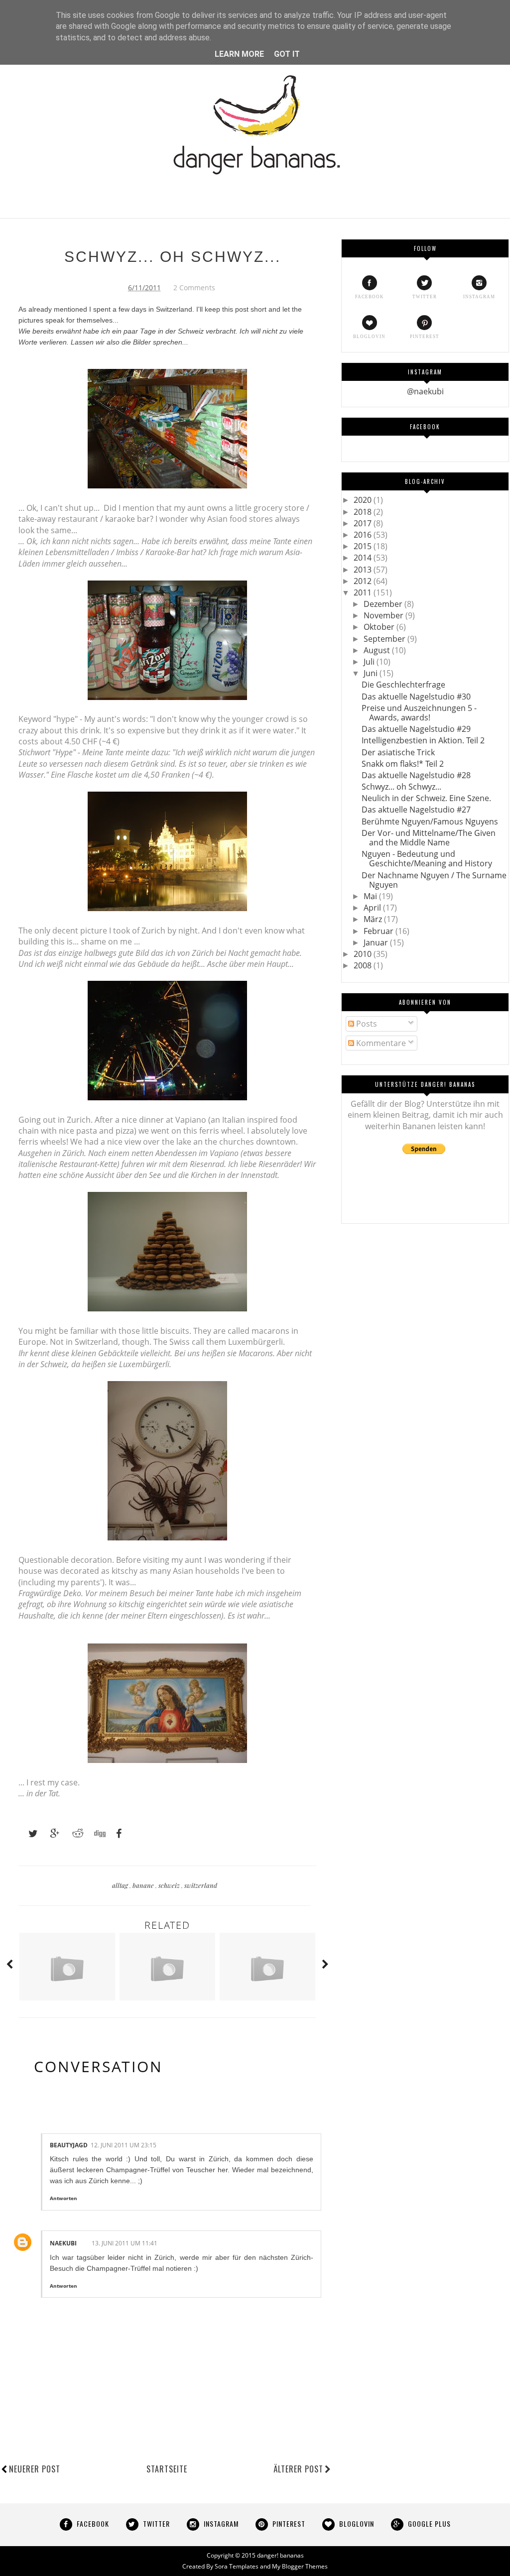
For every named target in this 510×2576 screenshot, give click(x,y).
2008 (364, 965)
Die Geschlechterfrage (403, 685)
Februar (380, 931)
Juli (370, 662)
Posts (366, 1024)
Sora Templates (237, 2566)
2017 (364, 523)
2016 (364, 535)
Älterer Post (298, 2469)
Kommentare (380, 1043)
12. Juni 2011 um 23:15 (124, 2145)
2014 (364, 558)
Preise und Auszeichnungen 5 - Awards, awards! (419, 713)
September (385, 639)
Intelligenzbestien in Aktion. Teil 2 (423, 740)
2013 (364, 570)
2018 (364, 512)
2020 (364, 500)
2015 (364, 546)
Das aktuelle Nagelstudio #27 (416, 810)
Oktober (380, 627)
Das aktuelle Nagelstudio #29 (416, 729)
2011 (364, 592)
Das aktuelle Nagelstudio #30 (416, 697)
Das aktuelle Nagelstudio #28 (416, 775)
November (384, 615)
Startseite (167, 2469)
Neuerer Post (35, 2469)
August (378, 650)
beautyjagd (69, 2145)
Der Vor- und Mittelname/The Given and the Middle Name (429, 838)
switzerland (201, 1885)
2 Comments (194, 288)
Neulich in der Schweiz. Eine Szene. (426, 798)
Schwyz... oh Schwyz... (401, 787)
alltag (121, 1885)
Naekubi (63, 2243)
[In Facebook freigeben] (116, 1834)
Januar (377, 942)
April (373, 908)
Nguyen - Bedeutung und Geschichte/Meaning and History (427, 859)
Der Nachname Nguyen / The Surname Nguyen (434, 880)
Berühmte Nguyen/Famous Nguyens (430, 821)
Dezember (384, 604)
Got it (287, 54)
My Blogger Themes (300, 2566)
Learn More (239, 54)
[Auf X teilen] (28, 1834)
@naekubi (425, 391)
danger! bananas (280, 2555)
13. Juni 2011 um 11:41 (125, 2243)
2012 (364, 581)
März (374, 919)
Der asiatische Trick (398, 752)
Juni (372, 673)
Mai (371, 896)
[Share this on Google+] (50, 1834)
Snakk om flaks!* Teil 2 (403, 764)
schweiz (170, 1885)
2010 (364, 954)
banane (144, 1885)
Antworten (64, 2198)
